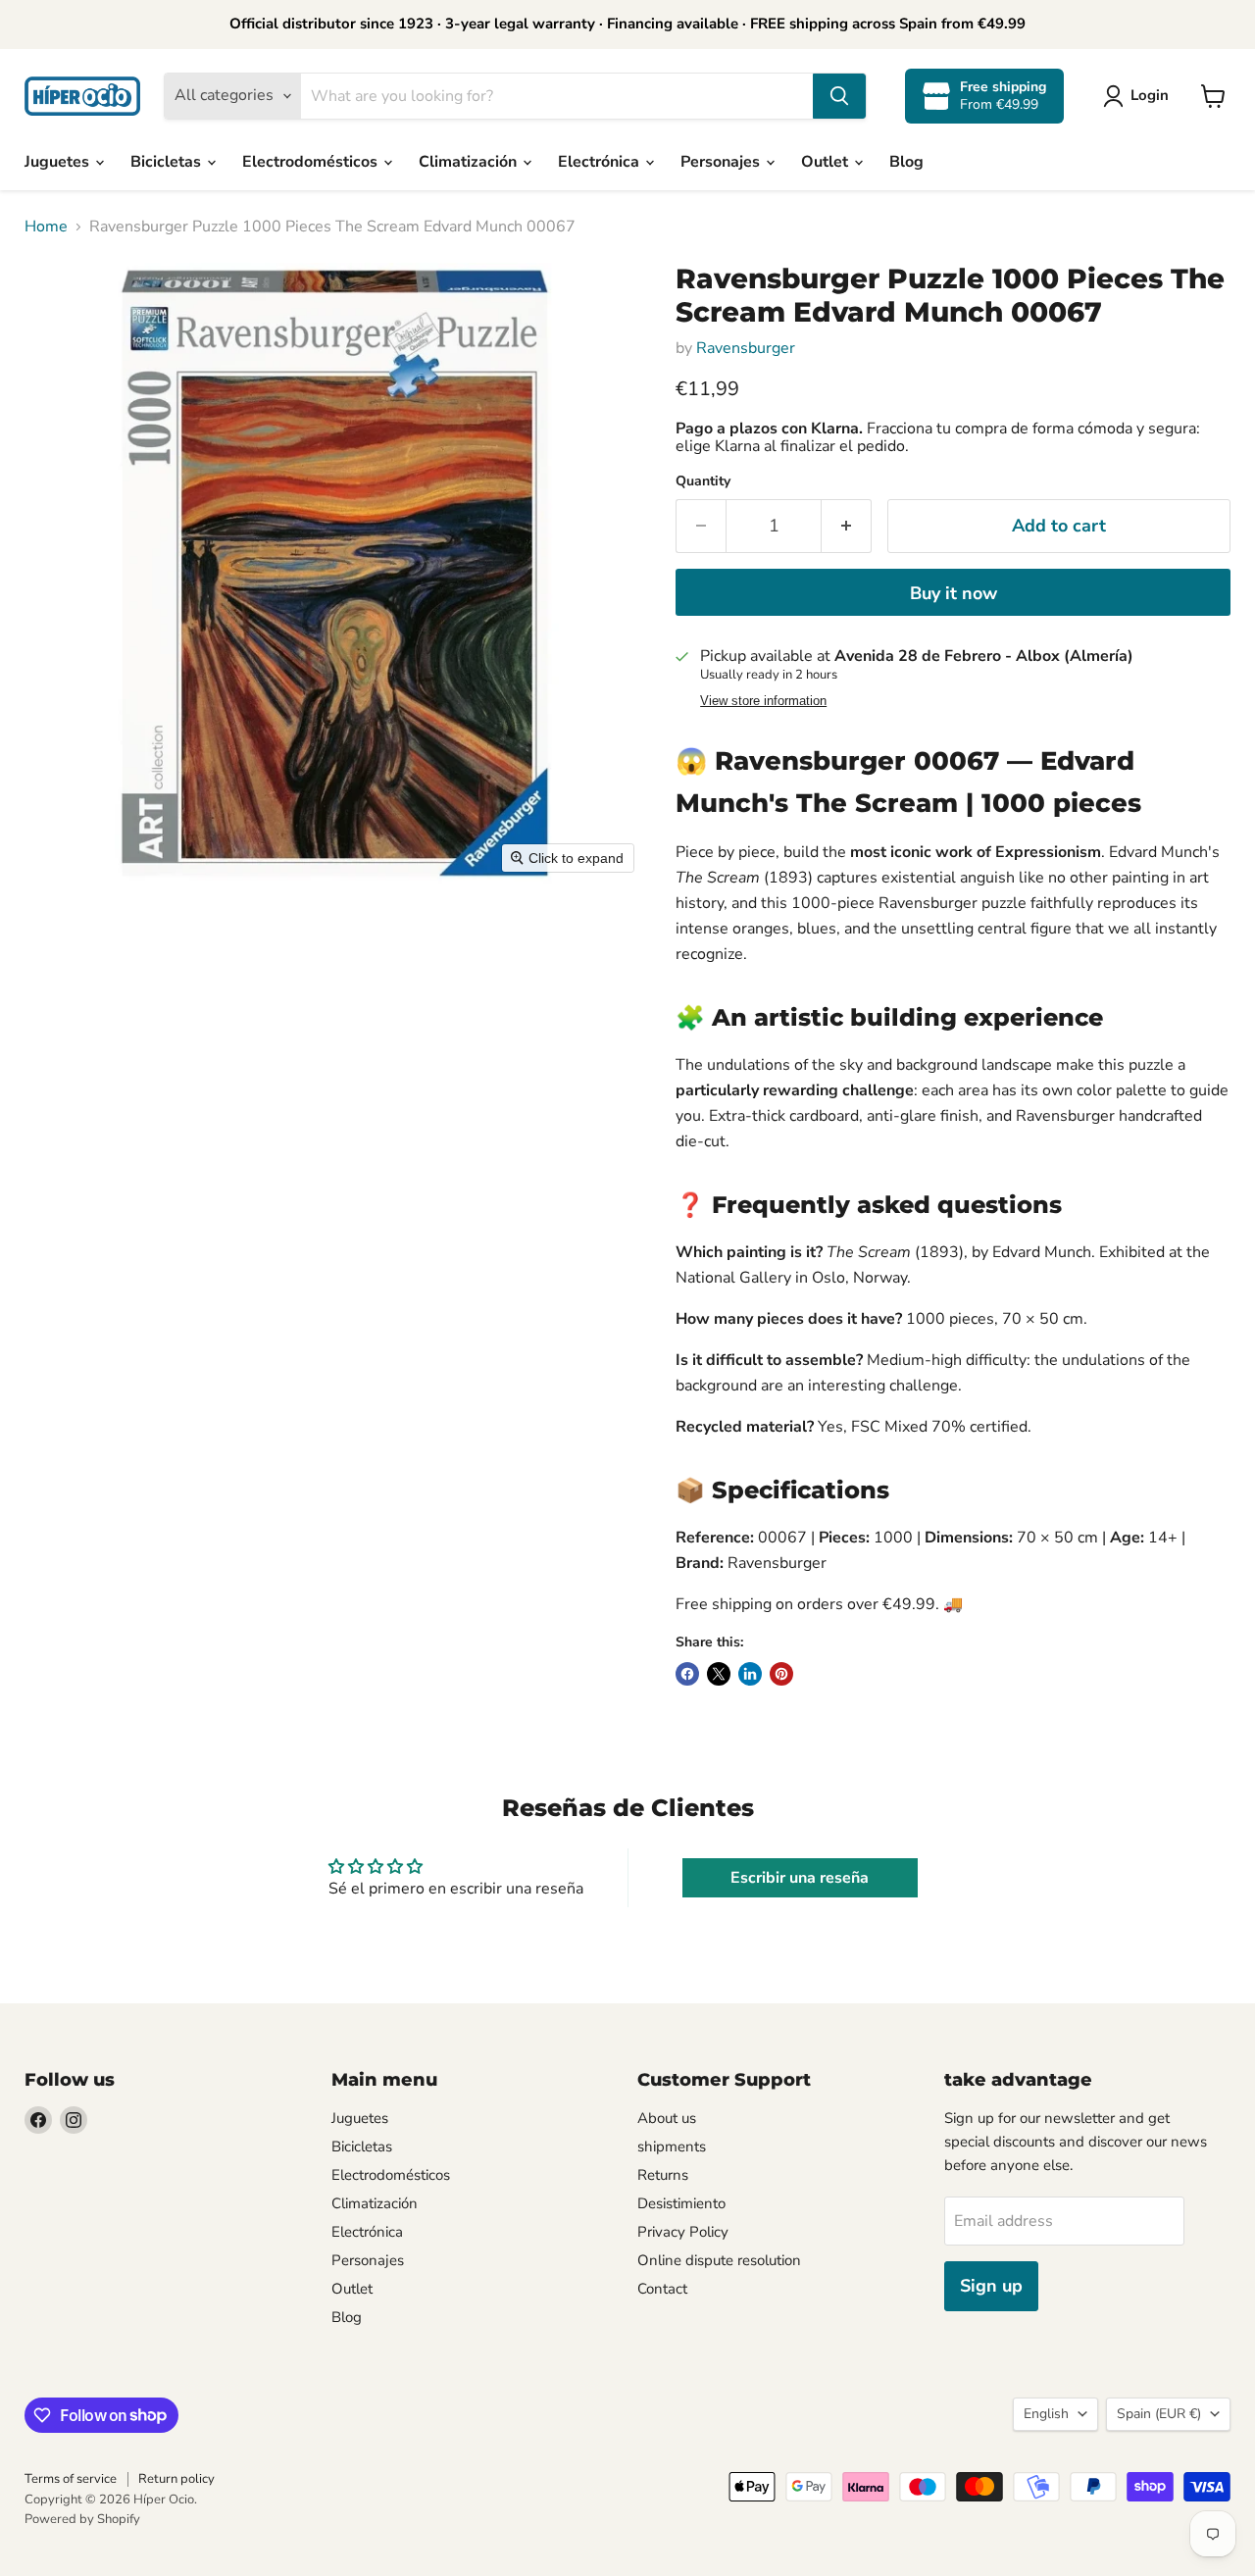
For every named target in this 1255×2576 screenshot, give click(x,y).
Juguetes (59, 162)
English (1046, 2414)
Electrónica (601, 162)
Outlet (827, 162)
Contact (662, 2289)
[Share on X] (719, 1674)
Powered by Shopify (82, 2519)
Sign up (991, 2286)
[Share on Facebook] (687, 1674)
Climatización (470, 162)
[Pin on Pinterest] (781, 1674)
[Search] (839, 96)
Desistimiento (681, 2203)
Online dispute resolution (719, 2260)
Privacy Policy (683, 2232)
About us (667, 2118)
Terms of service (71, 2479)
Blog (906, 162)
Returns (663, 2175)
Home (46, 227)
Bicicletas (168, 162)
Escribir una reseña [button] (800, 1878)
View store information (763, 701)
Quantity (703, 481)
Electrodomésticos (312, 162)
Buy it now (954, 593)
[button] (1140, 96)
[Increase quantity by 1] (847, 526)
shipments (672, 2147)
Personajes (722, 162)
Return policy (176, 2479)
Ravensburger (746, 348)
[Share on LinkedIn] (750, 1674)
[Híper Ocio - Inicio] (82, 96)
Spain (1159, 2414)
